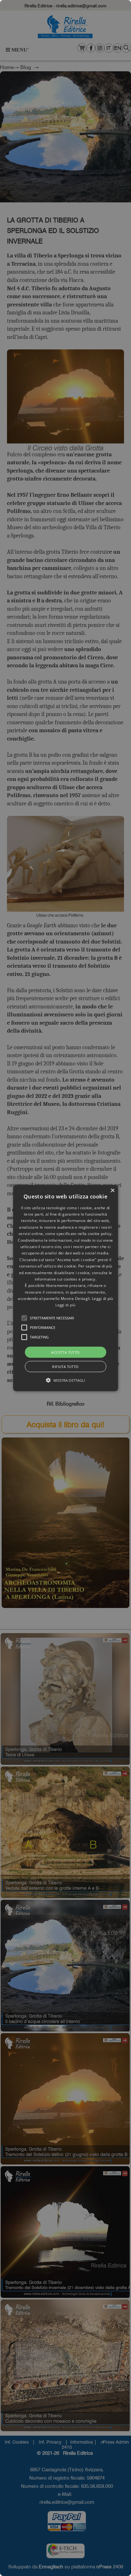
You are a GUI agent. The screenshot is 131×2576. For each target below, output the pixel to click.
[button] (24, 1318)
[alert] (65, 1288)
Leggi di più (65, 1305)
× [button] (112, 1190)
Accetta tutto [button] (65, 1352)
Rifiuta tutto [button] (65, 1367)
